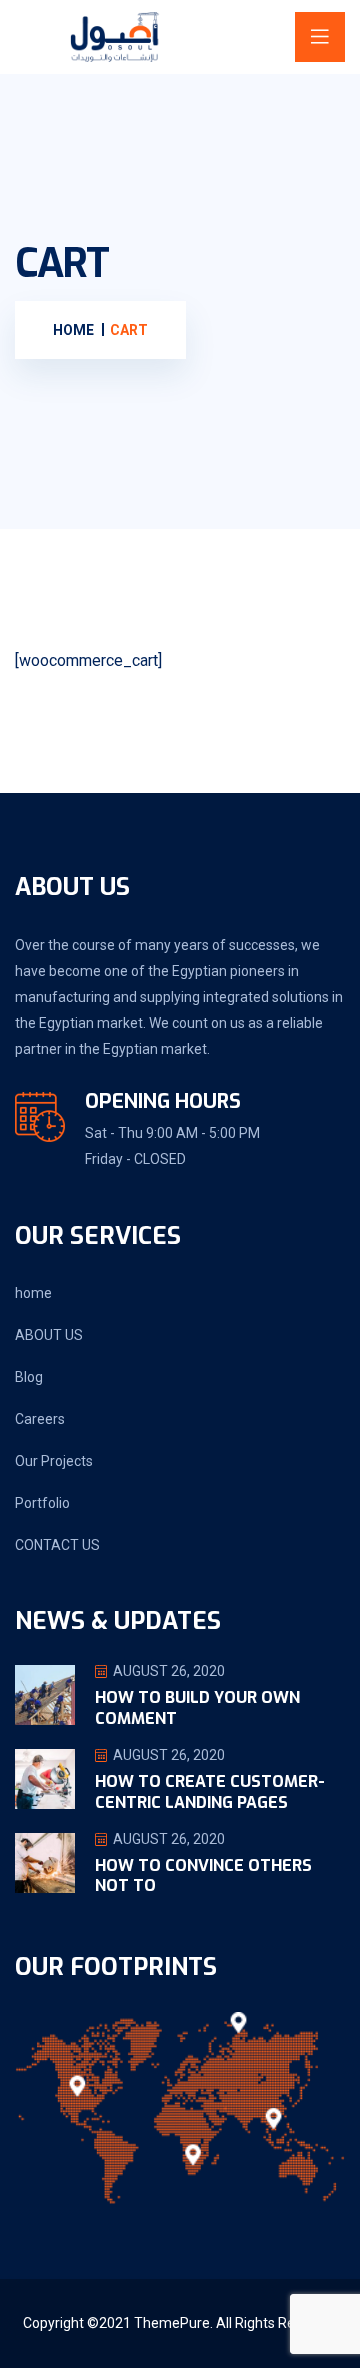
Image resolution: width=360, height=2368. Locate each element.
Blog (29, 1377)
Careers (40, 1419)
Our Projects (54, 1461)
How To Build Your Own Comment (197, 1708)
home (33, 1293)
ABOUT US (49, 1335)
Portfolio (42, 1503)
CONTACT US (57, 1545)
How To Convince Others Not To (203, 1876)
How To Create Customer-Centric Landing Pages (210, 1792)
